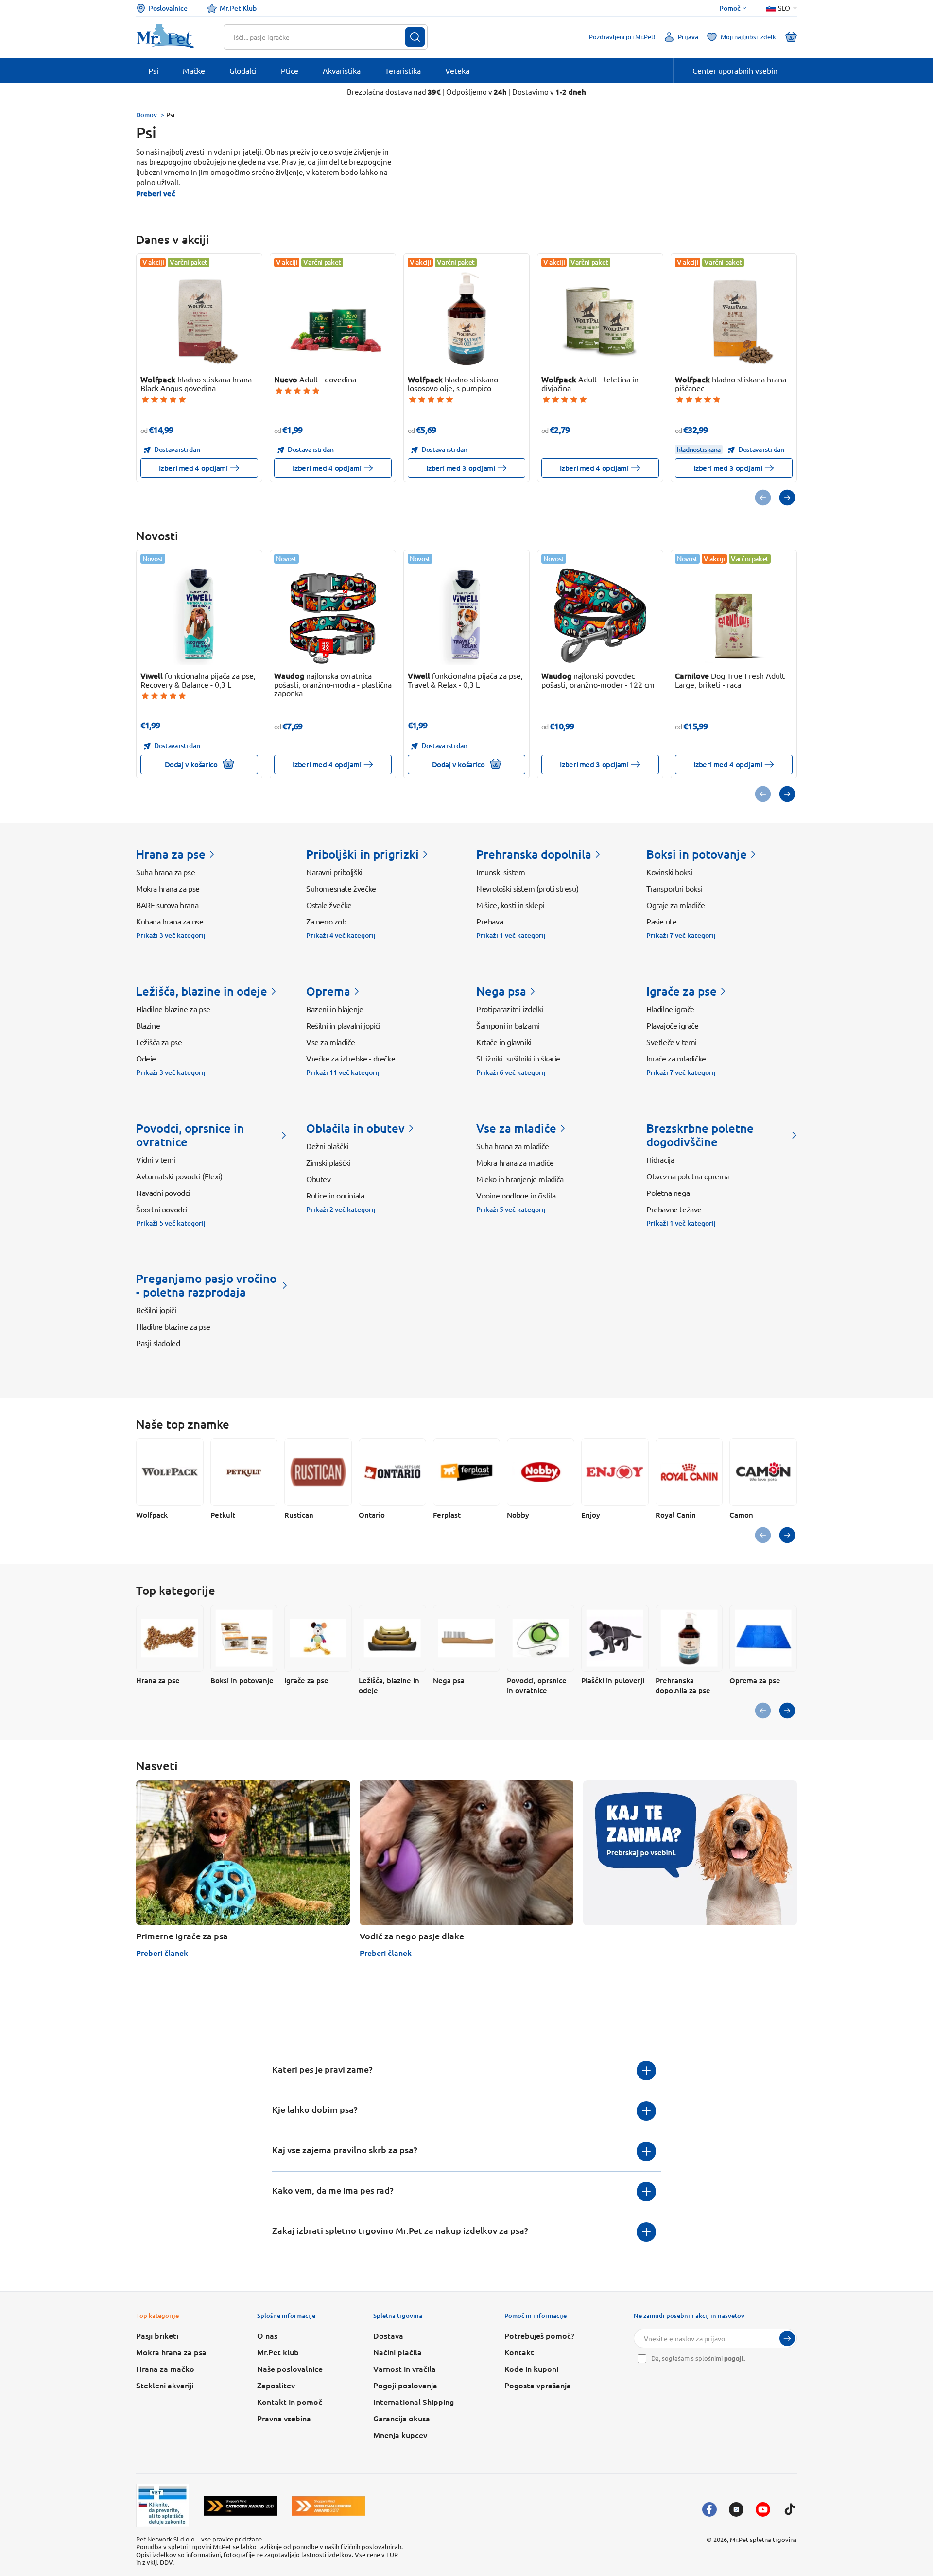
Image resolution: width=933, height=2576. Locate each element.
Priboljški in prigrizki (363, 854)
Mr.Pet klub (278, 2352)
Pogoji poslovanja (405, 2385)
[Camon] (763, 1472)
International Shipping (414, 2402)
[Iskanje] (415, 37)
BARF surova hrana (167, 905)
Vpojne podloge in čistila (516, 1195)
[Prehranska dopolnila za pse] (689, 1638)
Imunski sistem (501, 872)
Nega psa (501, 991)
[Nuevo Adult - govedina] (333, 319)
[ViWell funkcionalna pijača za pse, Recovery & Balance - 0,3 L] (199, 615)
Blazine (148, 1025)
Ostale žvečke (329, 905)
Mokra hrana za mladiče (515, 1162)
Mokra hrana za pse (168, 888)
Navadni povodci (163, 1193)
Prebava (490, 921)
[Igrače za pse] (318, 1638)
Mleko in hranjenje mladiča (520, 1179)
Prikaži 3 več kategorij (171, 935)
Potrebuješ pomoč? (539, 2335)
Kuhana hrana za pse (170, 921)
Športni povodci (162, 1209)
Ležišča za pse (159, 1042)
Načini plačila (397, 2352)
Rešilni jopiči (156, 1310)
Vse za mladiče (330, 1042)
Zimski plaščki (328, 1162)
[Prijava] (787, 2338)
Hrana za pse (171, 854)
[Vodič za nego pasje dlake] (466, 1853)
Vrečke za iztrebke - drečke (351, 1058)
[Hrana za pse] (170, 1638)
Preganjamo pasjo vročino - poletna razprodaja (206, 1285)
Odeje (146, 1058)
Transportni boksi (674, 888)
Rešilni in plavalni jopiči (343, 1025)
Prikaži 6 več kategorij (511, 1072)
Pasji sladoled (158, 1343)
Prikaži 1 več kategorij (511, 935)
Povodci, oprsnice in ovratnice (190, 1135)
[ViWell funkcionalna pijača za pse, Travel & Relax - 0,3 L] (467, 615)
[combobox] (320, 37)
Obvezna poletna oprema (688, 1176)
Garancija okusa (402, 2418)
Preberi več (155, 193)
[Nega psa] (467, 1638)
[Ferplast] (467, 1472)
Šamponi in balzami (508, 1025)
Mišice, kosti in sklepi (510, 905)
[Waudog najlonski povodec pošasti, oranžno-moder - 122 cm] (600, 615)
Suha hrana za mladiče (513, 1146)
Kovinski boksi (669, 872)
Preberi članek (162, 1953)
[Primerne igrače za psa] (243, 1853)
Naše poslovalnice (290, 2369)
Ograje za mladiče (675, 905)
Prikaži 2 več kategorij (341, 1210)
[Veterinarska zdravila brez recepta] (163, 2506)
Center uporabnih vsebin (735, 70)
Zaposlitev (276, 2385)
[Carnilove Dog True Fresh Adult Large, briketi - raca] (734, 615)
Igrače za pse (682, 991)
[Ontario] (392, 1472)
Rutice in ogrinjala (335, 1195)
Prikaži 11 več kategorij (343, 1072)
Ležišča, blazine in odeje (202, 991)
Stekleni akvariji (165, 2385)
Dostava (388, 2335)
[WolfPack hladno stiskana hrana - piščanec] (734, 319)
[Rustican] (318, 1472)
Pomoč (730, 8)
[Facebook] (709, 2509)
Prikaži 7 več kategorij (681, 935)
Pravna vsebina (284, 2418)
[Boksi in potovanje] (244, 1638)
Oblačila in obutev (355, 1128)
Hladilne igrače (670, 1009)
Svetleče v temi (672, 1042)
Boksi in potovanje (697, 854)
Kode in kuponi (531, 2369)
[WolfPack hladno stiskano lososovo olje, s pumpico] (467, 319)
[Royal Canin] (689, 1472)
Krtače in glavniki (504, 1042)
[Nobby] (541, 1472)
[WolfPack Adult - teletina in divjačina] (600, 319)
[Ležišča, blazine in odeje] (392, 1638)
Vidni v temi (156, 1159)
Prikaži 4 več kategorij (341, 935)
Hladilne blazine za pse (173, 1009)
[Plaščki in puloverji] (615, 1638)
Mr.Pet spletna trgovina (763, 2539)
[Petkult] (244, 1472)
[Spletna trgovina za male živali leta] (241, 2506)
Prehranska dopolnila (534, 854)
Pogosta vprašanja (538, 2385)
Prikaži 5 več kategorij (171, 1223)
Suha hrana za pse (165, 872)
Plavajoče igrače (673, 1025)
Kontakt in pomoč (290, 2402)
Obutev (319, 1179)
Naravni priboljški (334, 872)
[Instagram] (736, 2509)
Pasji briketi (157, 2335)
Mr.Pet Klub (238, 8)
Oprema (328, 991)
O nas (267, 2335)
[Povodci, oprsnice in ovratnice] (541, 1638)
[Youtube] (763, 2509)
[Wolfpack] (170, 1472)
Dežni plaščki (327, 1146)
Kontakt (519, 2352)
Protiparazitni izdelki (510, 1009)
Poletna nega (668, 1193)
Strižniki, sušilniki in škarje (518, 1058)
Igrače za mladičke (676, 1058)
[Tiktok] (790, 2509)
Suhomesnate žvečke (341, 888)
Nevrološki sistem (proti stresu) (527, 888)
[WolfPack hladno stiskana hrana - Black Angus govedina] (199, 319)
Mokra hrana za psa (171, 2352)
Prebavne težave (674, 1209)
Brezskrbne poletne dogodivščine (700, 1135)
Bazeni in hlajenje (335, 1009)
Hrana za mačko (165, 2369)
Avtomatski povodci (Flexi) (179, 1176)
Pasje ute (661, 921)
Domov (147, 115)
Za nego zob (326, 921)
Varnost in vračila (405, 2369)
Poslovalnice (168, 8)
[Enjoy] (615, 1472)
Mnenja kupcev (400, 2435)
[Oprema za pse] (763, 1638)
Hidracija (660, 1159)
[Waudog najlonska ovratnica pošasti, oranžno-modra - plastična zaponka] (333, 615)
